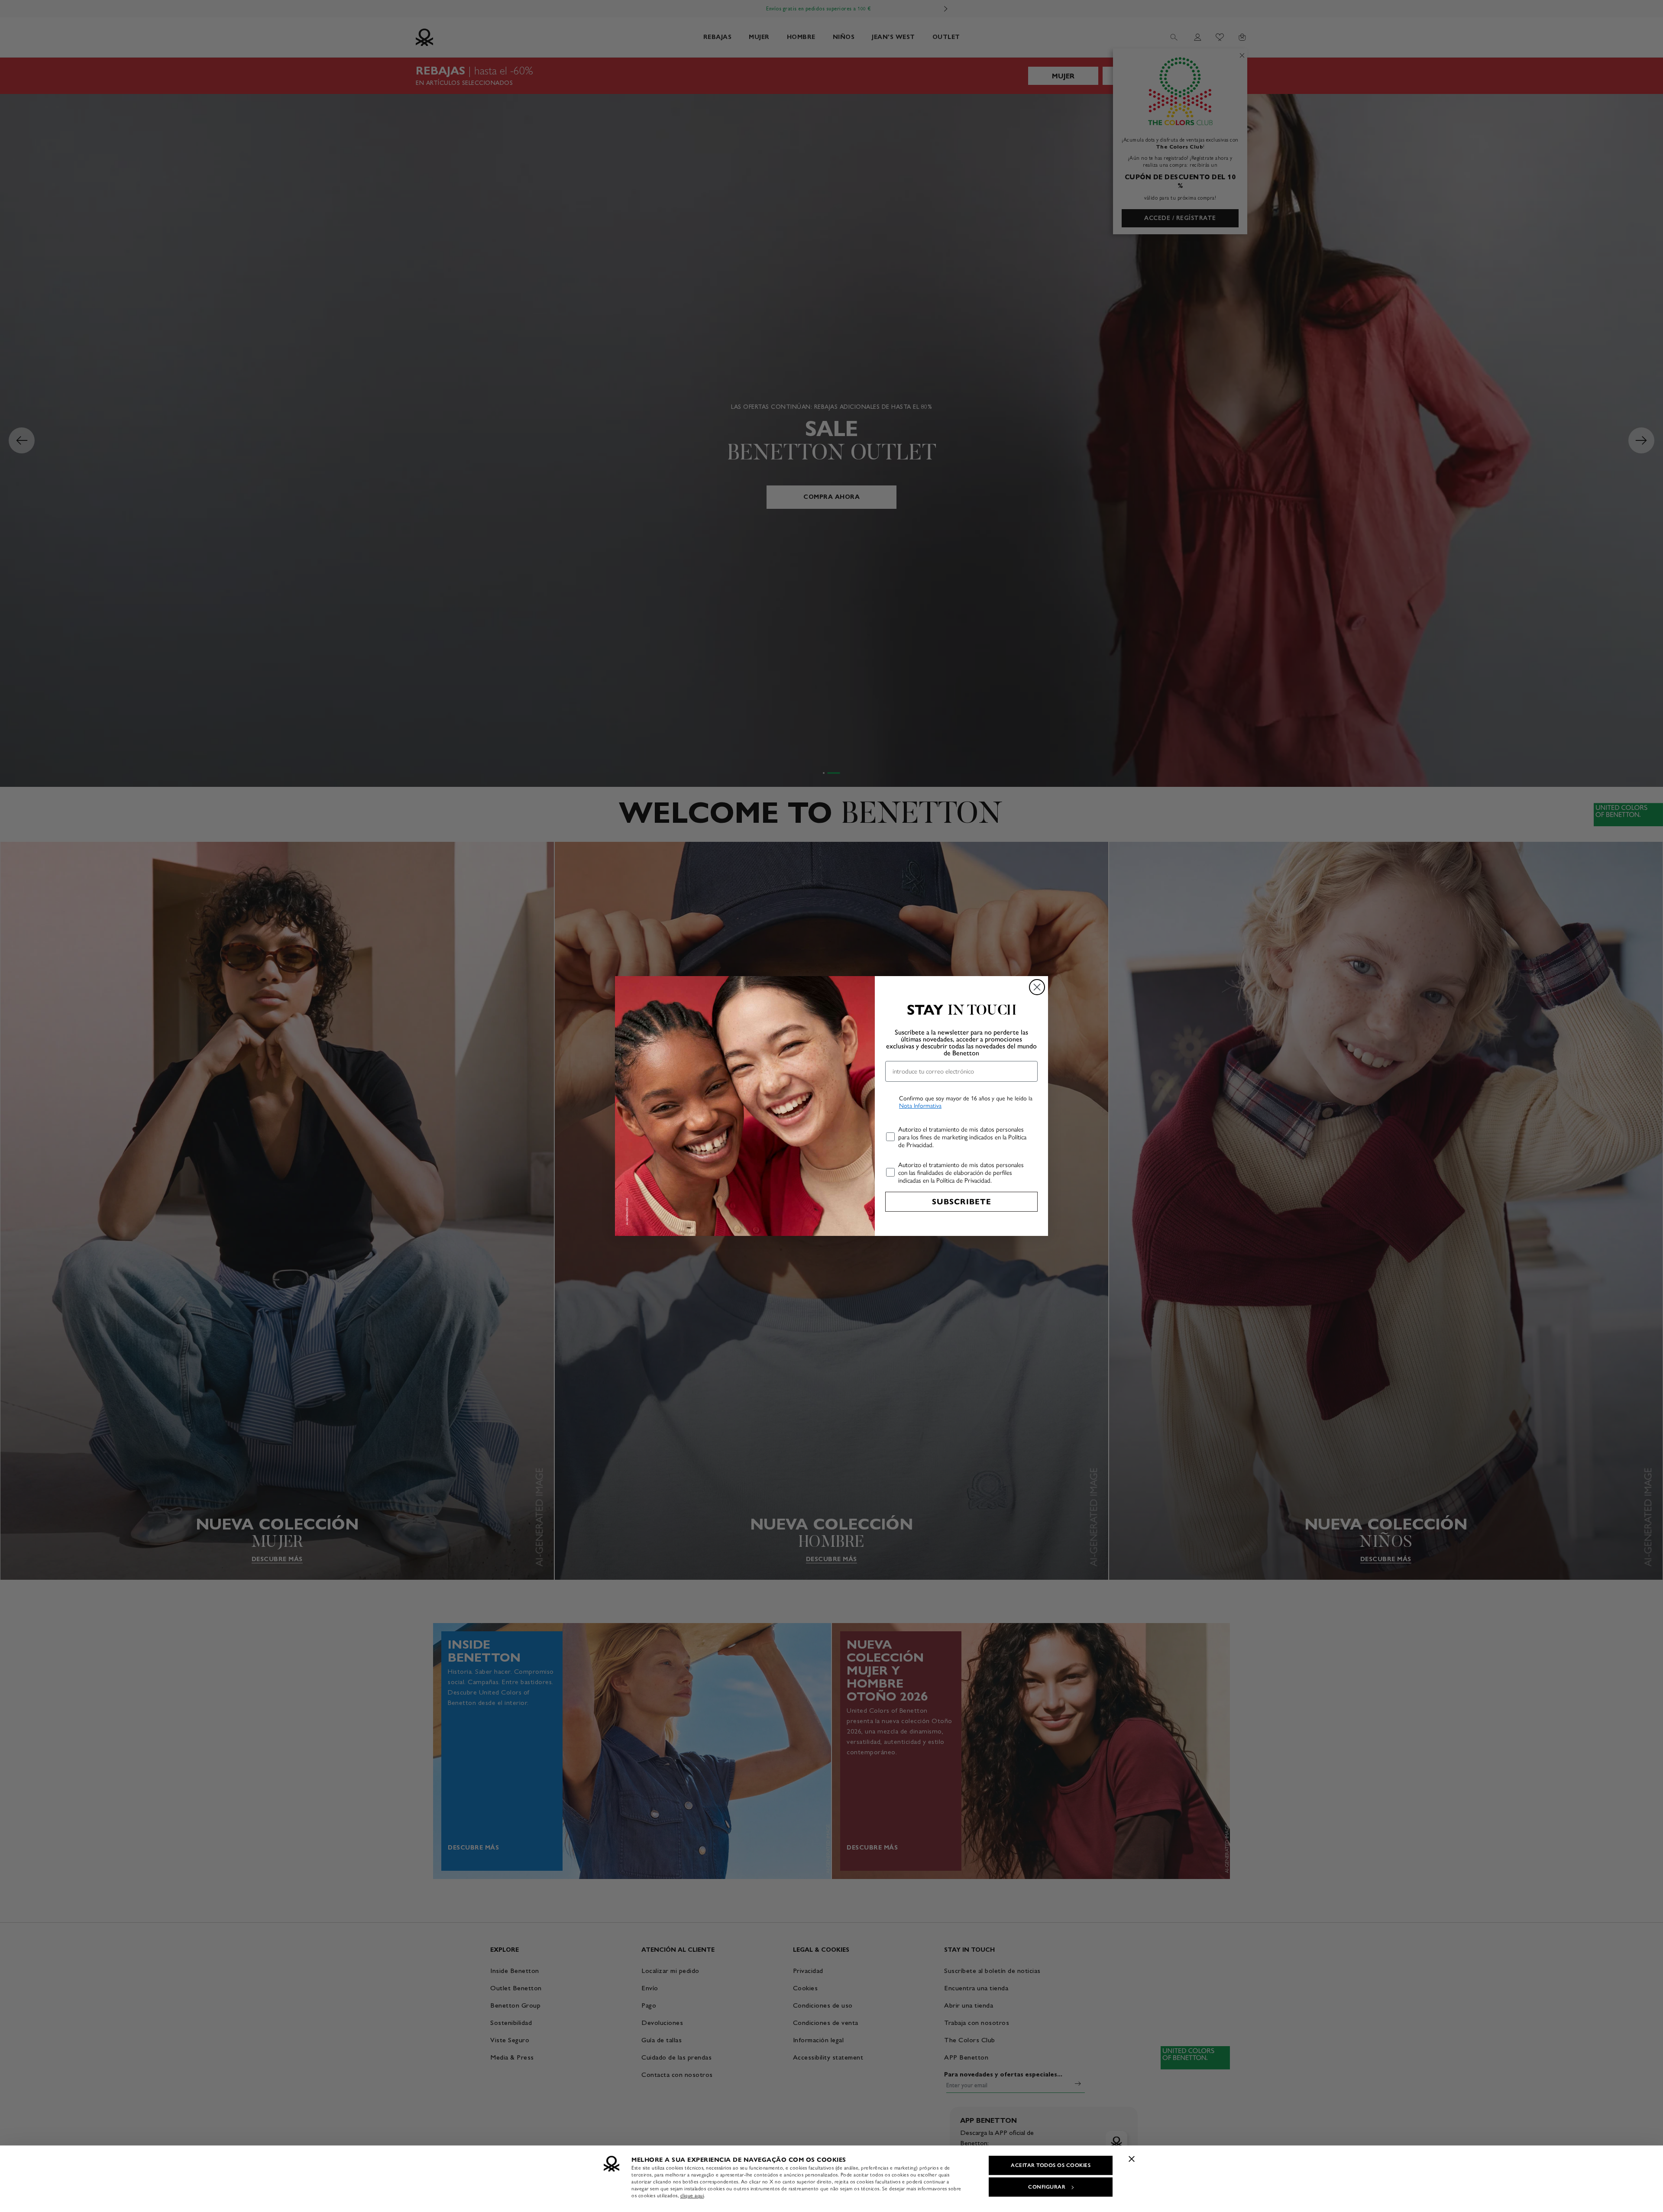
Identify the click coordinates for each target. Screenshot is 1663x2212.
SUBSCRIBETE (962, 1202)
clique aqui (692, 2196)
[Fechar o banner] (1132, 2159)
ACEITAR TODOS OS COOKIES (1051, 2165)
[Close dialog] (1037, 987)
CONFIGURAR (1047, 2187)
